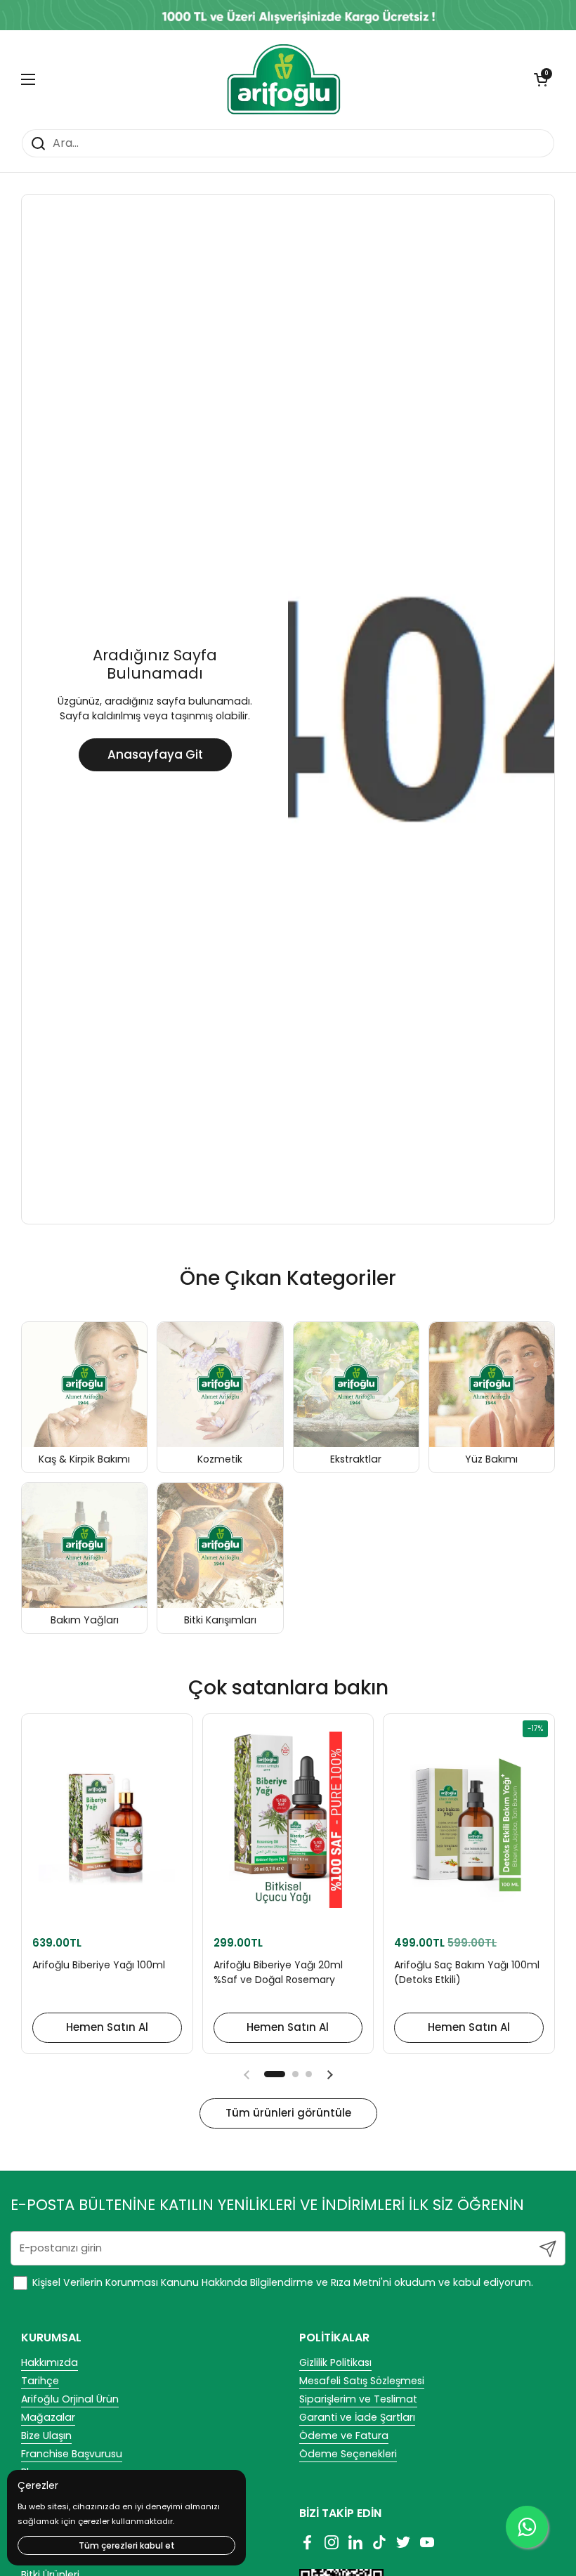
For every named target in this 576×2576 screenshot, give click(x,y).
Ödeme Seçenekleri (348, 2454)
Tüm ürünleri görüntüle (288, 2113)
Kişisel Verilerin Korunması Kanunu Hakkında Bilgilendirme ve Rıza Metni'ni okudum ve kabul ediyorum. (281, 2282)
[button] (541, 79)
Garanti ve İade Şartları (357, 2417)
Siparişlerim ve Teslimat (358, 2399)
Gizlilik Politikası (335, 2362)
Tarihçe (40, 2381)
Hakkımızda (50, 2362)
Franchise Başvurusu (72, 2454)
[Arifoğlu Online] (285, 79)
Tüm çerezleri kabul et (127, 2545)
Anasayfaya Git (155, 754)
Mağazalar (48, 2417)
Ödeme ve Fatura (344, 2436)
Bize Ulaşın (46, 2436)
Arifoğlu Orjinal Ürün (70, 2399)
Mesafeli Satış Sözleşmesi (362, 2381)
